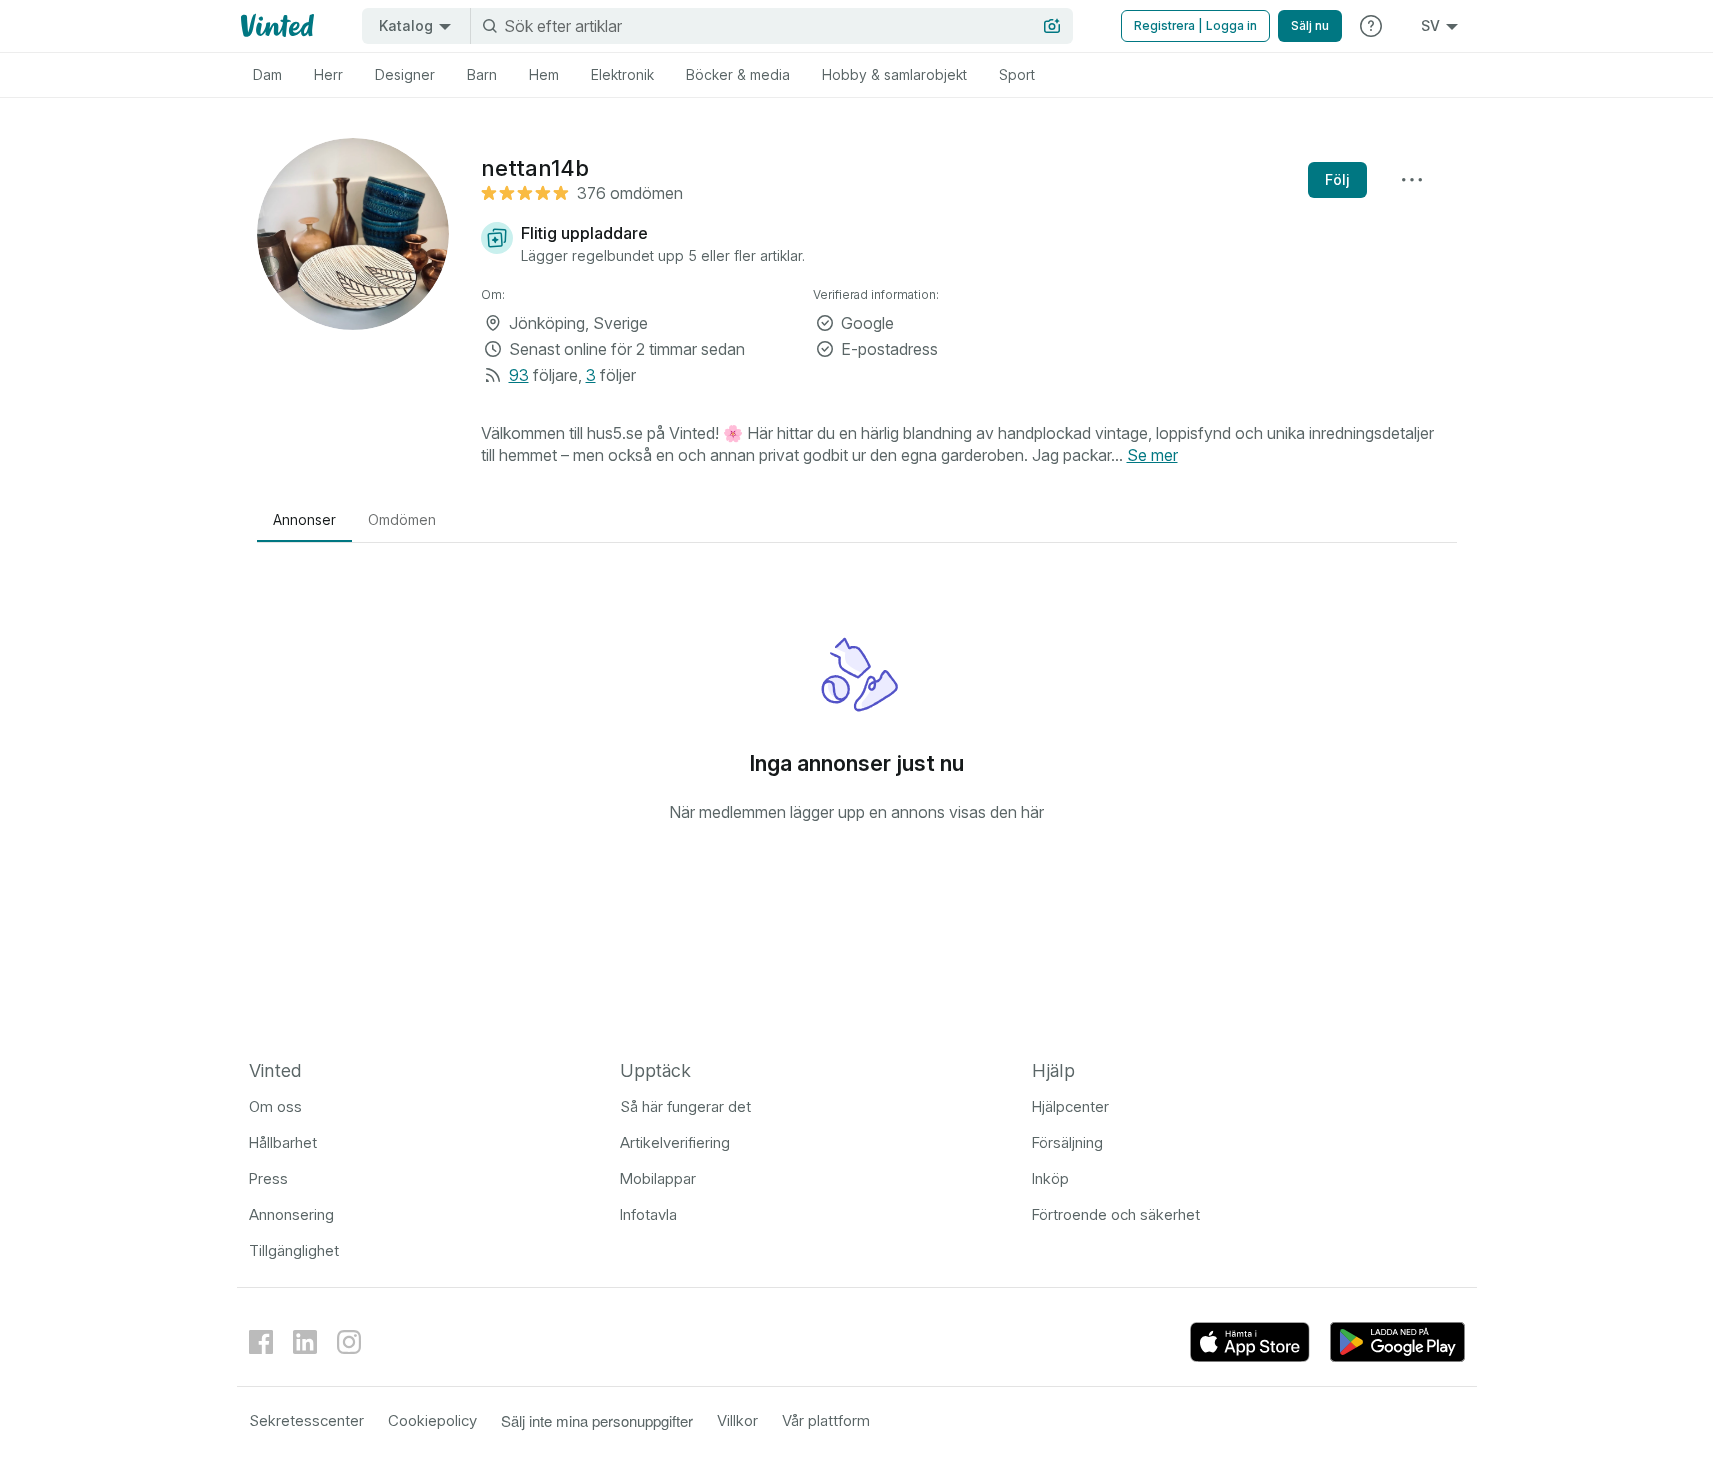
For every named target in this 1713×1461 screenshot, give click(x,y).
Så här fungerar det (685, 1106)
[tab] (267, 75)
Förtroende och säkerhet (1116, 1214)
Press (268, 1178)
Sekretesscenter (306, 1420)
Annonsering (291, 1214)
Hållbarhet (283, 1142)
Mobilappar (658, 1178)
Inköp (1050, 1178)
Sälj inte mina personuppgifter (597, 1420)
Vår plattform (826, 1420)
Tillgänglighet (294, 1250)
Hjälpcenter (1070, 1106)
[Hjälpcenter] (1371, 26)
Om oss (275, 1106)
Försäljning (1067, 1142)
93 (519, 375)
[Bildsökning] (1052, 26)
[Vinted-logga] (275, 26)
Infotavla (648, 1214)
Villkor (737, 1420)
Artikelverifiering (675, 1142)
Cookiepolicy (432, 1420)
